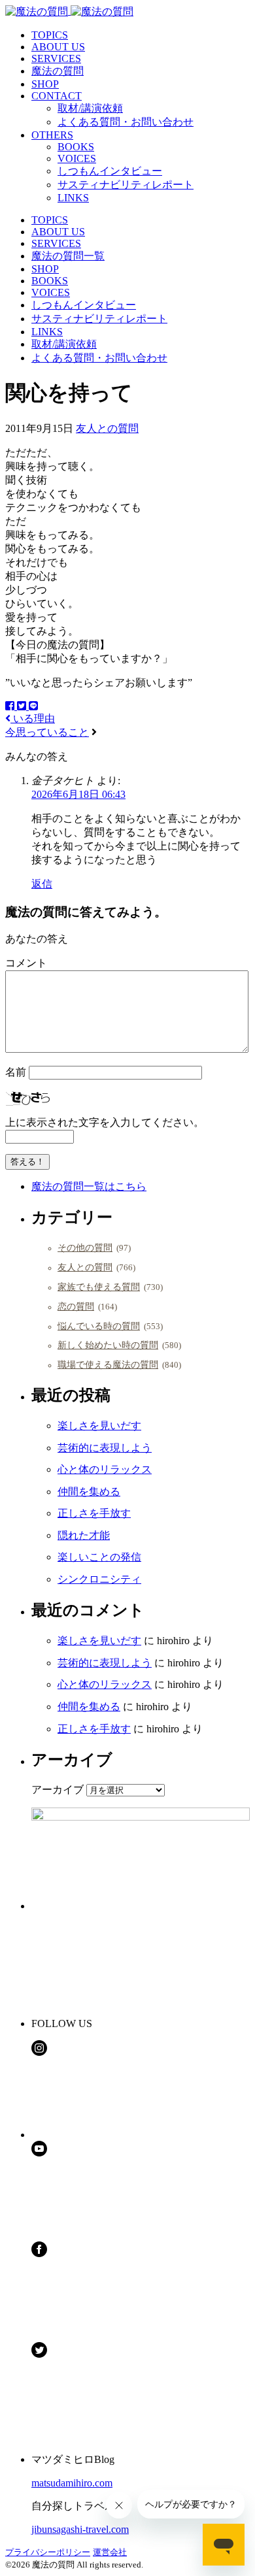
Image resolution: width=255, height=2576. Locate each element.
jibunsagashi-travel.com (80, 2529)
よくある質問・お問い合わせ (126, 122)
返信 (42, 884)
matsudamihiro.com (72, 2483)
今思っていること (47, 732)
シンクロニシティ (99, 1579)
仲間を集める (89, 1492)
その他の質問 (85, 1247)
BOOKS (76, 147)
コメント (26, 963)
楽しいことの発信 (99, 1557)
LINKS (73, 198)
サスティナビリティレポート (126, 185)
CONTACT (57, 96)
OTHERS (52, 135)
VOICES (77, 158)
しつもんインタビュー (110, 171)
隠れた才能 (84, 1535)
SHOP (45, 84)
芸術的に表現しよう (105, 1448)
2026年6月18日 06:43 (78, 794)
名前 (16, 1072)
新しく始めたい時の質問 (108, 1345)
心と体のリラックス (105, 1469)
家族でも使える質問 (99, 1287)
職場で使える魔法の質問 (108, 1364)
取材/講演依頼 (90, 108)
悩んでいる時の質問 (99, 1326)
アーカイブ (58, 1790)
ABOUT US (58, 47)
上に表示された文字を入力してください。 (105, 1122)
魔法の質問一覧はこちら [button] (89, 1186)
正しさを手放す (94, 1513)
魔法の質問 (58, 71)
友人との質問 (107, 428)
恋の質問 (76, 1306)
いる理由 (33, 718)
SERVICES (56, 58)
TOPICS (50, 35)
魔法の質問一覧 (68, 256)
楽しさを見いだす (99, 1426)
